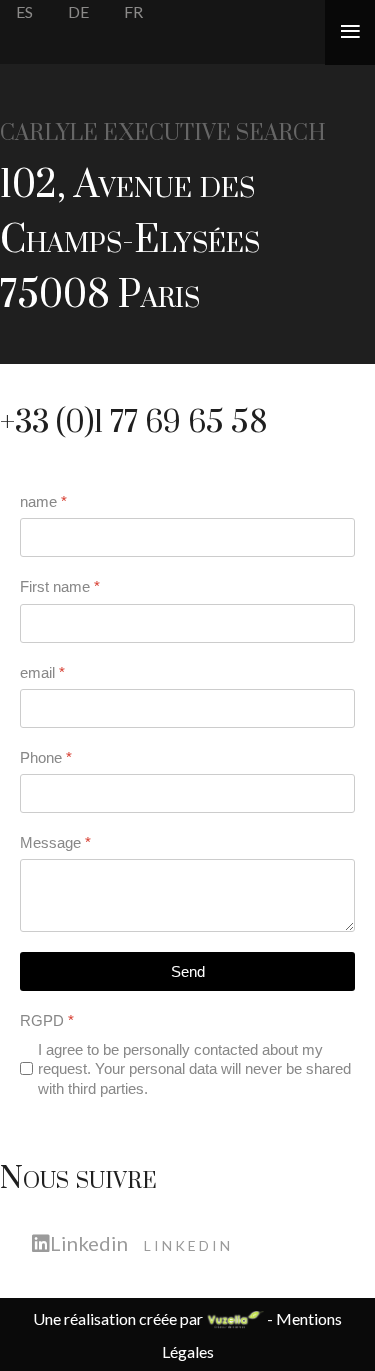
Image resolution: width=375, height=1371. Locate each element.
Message (55, 842)
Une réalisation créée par (119, 1318)
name (43, 501)
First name (60, 586)
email (42, 672)
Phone (46, 757)
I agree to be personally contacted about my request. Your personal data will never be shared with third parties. (194, 1069)
